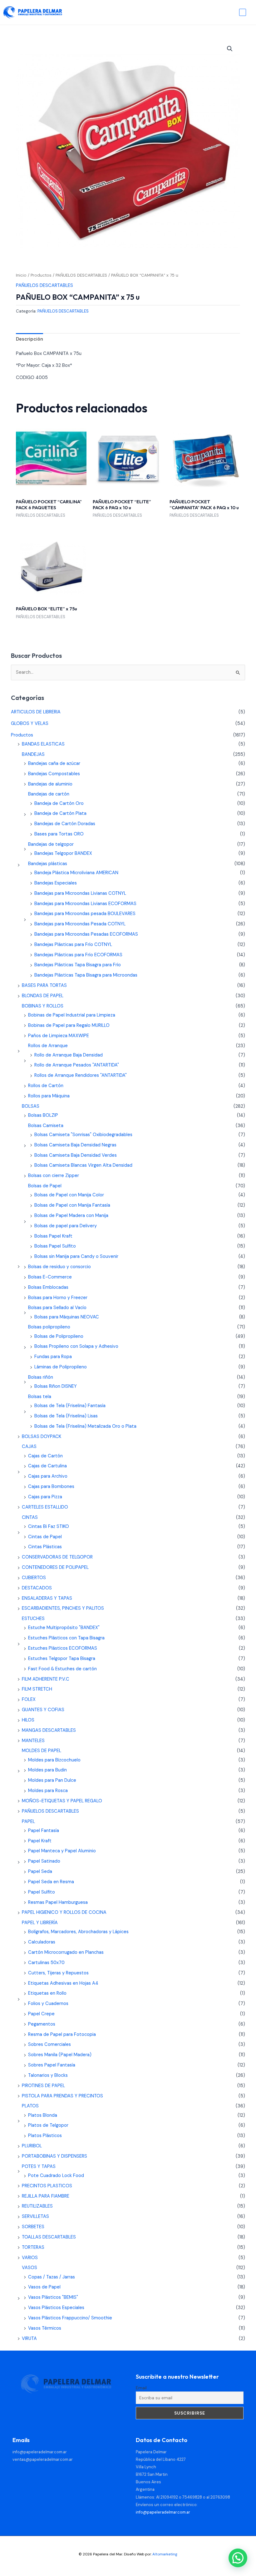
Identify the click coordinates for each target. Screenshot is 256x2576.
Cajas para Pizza (45, 1497)
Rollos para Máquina (49, 1096)
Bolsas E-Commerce (50, 1277)
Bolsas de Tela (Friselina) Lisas (66, 1416)
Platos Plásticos (45, 2136)
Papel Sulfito (42, 1892)
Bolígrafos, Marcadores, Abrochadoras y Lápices (78, 1932)
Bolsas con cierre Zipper (54, 1176)
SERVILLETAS (35, 2216)
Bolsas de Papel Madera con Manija (71, 1216)
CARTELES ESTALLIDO (45, 1507)
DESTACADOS (37, 1588)
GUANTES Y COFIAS (43, 1710)
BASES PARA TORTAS (44, 985)
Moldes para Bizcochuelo (54, 1760)
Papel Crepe (41, 2014)
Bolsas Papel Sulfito (55, 1246)
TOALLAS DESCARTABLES (49, 2237)
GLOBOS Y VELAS (30, 724)
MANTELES (33, 1741)
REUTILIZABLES (37, 2206)
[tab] (30, 339)
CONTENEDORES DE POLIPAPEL (55, 1567)
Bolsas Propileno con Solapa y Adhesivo (76, 1346)
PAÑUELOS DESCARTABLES (81, 275)
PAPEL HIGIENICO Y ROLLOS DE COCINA (64, 1912)
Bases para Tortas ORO (59, 834)
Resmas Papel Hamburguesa (58, 1902)
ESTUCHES (33, 1619)
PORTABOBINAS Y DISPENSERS (54, 2156)
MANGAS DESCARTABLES (49, 1730)
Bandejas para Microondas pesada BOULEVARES (85, 914)
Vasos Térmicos (45, 2328)
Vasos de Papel (44, 2287)
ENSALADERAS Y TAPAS (47, 1598)
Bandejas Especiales (56, 883)
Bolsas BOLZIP (43, 1115)
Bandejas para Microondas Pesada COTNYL (80, 924)
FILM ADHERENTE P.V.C (46, 1679)
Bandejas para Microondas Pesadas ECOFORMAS (86, 934)
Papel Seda (40, 1872)
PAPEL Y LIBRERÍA (40, 1923)
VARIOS (30, 2258)
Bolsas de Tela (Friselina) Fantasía (70, 1406)
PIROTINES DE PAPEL (43, 2086)
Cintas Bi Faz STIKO (49, 1527)
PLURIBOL (32, 2146)
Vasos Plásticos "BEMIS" (53, 2297)
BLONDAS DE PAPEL (43, 996)
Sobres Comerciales (49, 2044)
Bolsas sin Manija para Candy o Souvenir (76, 1256)
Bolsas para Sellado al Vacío (57, 1308)
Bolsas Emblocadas (48, 1287)
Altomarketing (165, 2554)
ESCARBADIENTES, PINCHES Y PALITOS (63, 1608)
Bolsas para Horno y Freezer (58, 1298)
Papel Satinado (44, 1861)
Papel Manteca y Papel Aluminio (62, 1851)
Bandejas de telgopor (51, 844)
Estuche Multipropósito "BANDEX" (64, 1628)
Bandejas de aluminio (50, 784)
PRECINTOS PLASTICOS (47, 2186)
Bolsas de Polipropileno (59, 1336)
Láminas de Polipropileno (61, 1367)
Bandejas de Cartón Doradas (65, 824)
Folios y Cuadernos (48, 2004)
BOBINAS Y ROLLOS (43, 1006)
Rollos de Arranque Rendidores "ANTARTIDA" (81, 1075)
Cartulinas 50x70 (46, 1963)
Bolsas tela (40, 1397)
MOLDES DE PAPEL (42, 1751)
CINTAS (30, 1517)
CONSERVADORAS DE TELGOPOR (57, 1557)
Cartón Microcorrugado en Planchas (66, 1952)
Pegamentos (42, 2024)
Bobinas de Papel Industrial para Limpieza (72, 1015)
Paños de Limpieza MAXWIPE (59, 1036)
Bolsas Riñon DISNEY (56, 1386)
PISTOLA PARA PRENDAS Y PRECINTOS (62, 2096)
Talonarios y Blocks (48, 2075)
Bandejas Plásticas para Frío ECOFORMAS (78, 955)
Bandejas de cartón (49, 794)
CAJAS (29, 1447)
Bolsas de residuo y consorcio (59, 1267)
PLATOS (30, 2106)
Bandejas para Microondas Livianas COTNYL (80, 893)
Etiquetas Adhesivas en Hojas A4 (63, 1983)
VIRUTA (29, 2339)
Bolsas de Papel (45, 1186)
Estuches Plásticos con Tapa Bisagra (66, 1638)
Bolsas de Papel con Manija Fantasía (72, 1205)
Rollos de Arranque (48, 1046)
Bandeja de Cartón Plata (60, 813)
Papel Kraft (40, 1841)
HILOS (28, 1720)
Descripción (30, 339)
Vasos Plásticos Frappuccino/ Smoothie (70, 2318)
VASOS (30, 2268)
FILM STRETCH (37, 1689)
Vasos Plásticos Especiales (56, 2308)
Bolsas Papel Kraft (53, 1236)
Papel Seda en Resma (51, 1882)
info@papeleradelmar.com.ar (40, 2452)
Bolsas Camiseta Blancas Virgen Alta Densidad (83, 1165)
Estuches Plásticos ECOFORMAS (63, 1648)
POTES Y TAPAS (39, 2167)
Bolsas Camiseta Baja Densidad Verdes (76, 1155)
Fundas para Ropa (53, 1357)
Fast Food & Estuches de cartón (62, 1669)
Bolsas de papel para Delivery (66, 1226)
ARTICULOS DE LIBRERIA (36, 712)
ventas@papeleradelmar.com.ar (43, 2459)
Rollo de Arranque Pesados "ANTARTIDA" (77, 1065)
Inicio (21, 275)
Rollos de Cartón (46, 1086)
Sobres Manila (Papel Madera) (60, 2055)
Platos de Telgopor (48, 2125)
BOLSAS (31, 1106)
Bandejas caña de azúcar (54, 763)
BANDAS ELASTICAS (43, 744)
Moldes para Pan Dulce (52, 1780)
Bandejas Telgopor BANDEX (63, 853)
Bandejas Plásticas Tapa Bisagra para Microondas (86, 975)
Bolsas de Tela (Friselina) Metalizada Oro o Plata (85, 1426)
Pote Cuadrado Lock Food (56, 2176)
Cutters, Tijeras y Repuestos (58, 1973)
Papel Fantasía (44, 1831)
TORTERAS (33, 2247)
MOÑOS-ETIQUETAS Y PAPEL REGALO (62, 1801)
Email (141, 2388)
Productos (41, 275)
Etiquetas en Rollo (47, 1993)
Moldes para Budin (47, 1770)
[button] (230, 49)
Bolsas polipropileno (49, 1327)
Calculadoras (42, 1942)
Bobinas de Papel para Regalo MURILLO (69, 1025)
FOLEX (29, 1699)
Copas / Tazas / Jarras (52, 2277)
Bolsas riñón (41, 1377)
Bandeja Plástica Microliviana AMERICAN (76, 873)
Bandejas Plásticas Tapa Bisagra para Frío (78, 965)
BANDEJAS (33, 754)
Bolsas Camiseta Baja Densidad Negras (75, 1145)
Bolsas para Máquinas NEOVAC (67, 1317)
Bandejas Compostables (54, 774)
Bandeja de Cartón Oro (59, 803)
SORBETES (33, 2227)
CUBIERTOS (34, 1578)
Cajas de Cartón (45, 1456)
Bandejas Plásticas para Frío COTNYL (73, 945)
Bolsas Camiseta (46, 1126)
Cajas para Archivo (48, 1476)
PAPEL (28, 1822)
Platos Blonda (43, 2115)
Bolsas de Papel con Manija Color (69, 1195)
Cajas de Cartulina (47, 1466)
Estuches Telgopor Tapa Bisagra (62, 1659)
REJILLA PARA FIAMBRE (46, 2196)
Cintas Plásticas (45, 1547)
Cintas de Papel (45, 1537)
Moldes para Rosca (48, 1791)
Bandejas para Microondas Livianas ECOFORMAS (85, 904)
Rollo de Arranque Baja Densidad (69, 1055)
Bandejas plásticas (48, 864)
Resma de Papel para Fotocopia (62, 2034)
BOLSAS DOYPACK (42, 1437)
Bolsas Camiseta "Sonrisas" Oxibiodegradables (83, 1135)
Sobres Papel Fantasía (52, 2065)
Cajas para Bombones (51, 1487)
